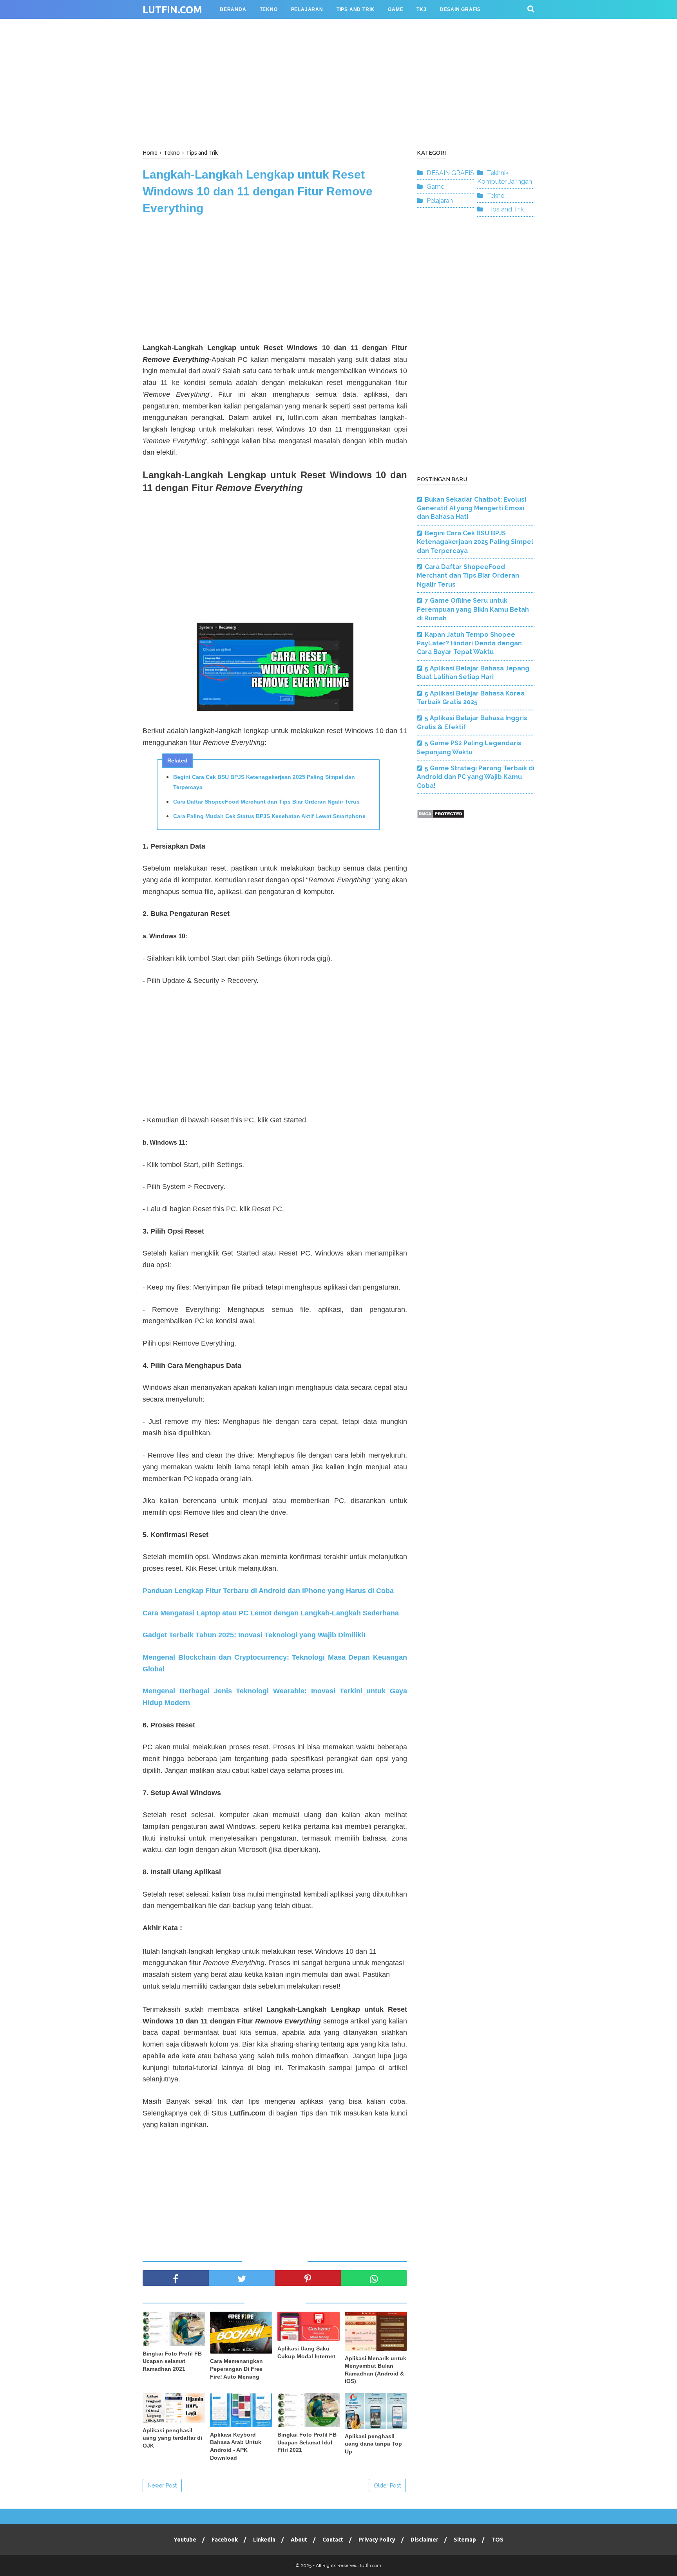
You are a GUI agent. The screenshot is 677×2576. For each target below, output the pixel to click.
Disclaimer (424, 2540)
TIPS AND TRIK (356, 9)
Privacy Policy (377, 2540)
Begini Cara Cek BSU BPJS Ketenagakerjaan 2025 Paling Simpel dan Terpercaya (264, 782)
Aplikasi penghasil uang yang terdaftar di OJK (172, 2438)
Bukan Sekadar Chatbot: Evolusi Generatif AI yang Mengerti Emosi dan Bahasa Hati (472, 508)
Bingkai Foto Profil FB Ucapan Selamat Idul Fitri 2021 (307, 2442)
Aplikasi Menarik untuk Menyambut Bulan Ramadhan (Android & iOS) (376, 2370)
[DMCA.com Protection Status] (441, 816)
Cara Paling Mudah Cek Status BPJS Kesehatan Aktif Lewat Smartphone (269, 816)
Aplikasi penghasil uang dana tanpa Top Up (373, 2444)
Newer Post (162, 2486)
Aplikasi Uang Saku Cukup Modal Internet (306, 2352)
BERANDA (233, 9)
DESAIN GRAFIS (450, 173)
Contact (333, 2540)
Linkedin (264, 2540)
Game (435, 187)
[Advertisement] (338, 82)
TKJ (421, 9)
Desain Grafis (460, 9)
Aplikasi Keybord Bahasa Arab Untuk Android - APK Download (236, 2446)
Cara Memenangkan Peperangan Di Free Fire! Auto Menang (236, 2369)
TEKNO (269, 9)
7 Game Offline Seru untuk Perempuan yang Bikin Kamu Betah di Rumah (473, 609)
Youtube (185, 2540)
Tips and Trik (505, 209)
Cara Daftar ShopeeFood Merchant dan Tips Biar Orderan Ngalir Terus (266, 802)
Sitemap (465, 2540)
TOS (497, 2540)
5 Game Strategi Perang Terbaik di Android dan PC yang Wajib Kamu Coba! (476, 777)
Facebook (225, 2540)
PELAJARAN (307, 9)
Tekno (496, 196)
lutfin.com (172, 10)
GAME (396, 9)
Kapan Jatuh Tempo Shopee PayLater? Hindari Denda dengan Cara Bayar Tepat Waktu (469, 643)
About (299, 2540)
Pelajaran (440, 201)
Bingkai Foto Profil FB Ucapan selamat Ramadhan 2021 (172, 2361)
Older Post (387, 2486)
